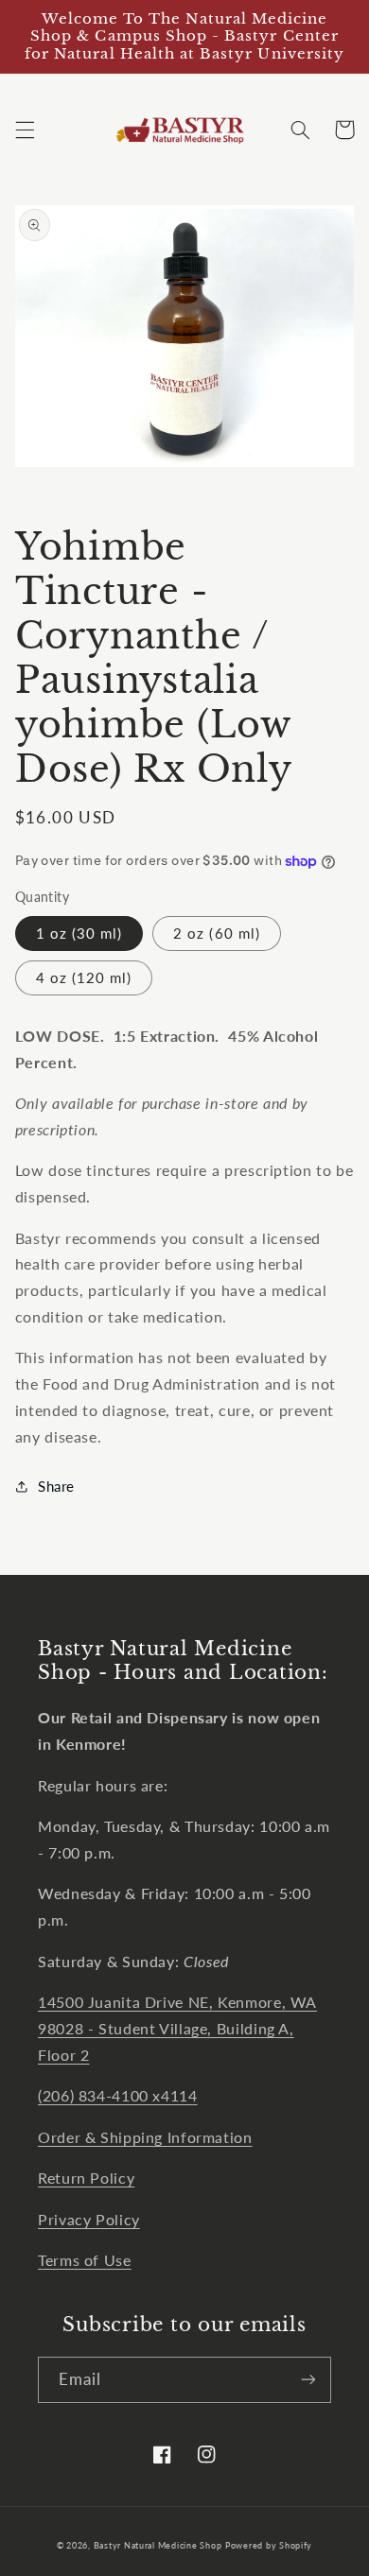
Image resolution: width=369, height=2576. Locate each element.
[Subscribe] (308, 2380)
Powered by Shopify (269, 2545)
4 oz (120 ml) (84, 977)
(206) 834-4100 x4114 (118, 2095)
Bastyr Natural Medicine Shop (158, 2545)
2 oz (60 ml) (217, 933)
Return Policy (86, 2178)
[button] (25, 130)
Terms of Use (85, 2260)
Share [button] (56, 1486)
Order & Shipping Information (145, 2137)
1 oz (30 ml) (79, 933)
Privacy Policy (89, 2219)
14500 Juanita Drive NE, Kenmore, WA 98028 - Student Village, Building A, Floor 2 (177, 2028)
